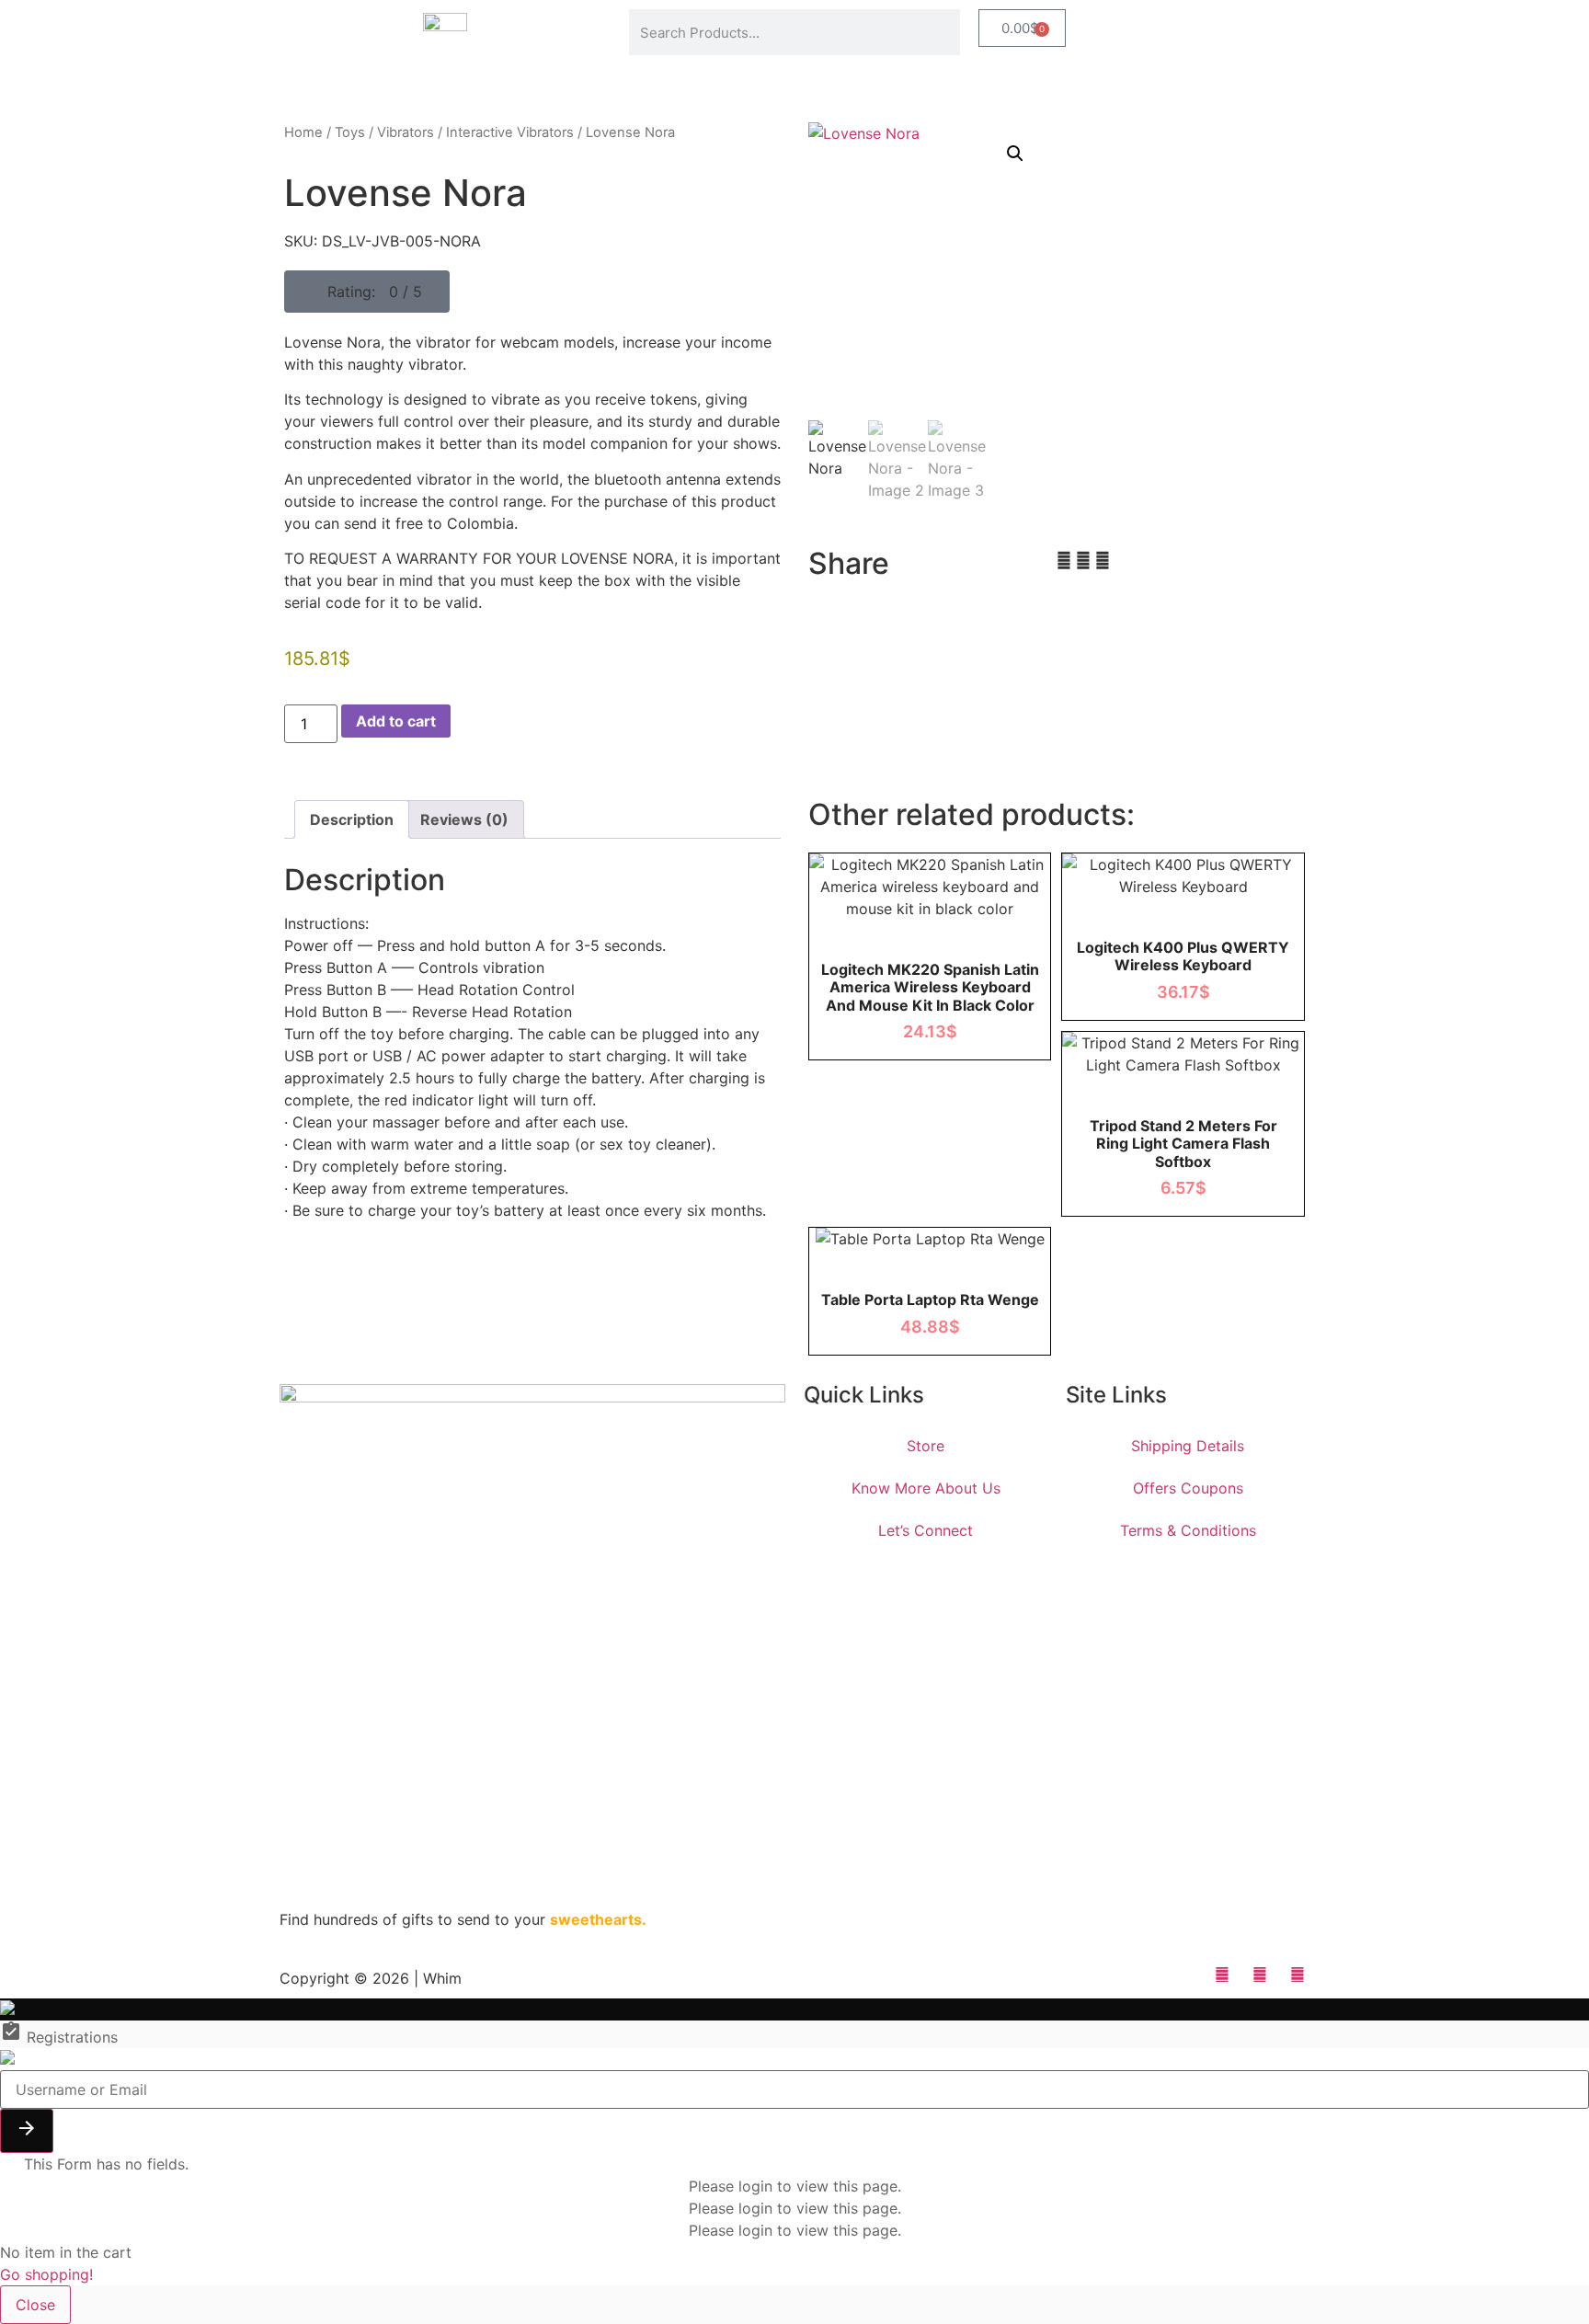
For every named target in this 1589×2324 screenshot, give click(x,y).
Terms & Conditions (1188, 1530)
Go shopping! (46, 2274)
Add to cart (396, 721)
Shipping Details (1188, 1446)
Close (35, 2305)
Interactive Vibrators (510, 132)
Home (303, 132)
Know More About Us (926, 1488)
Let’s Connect (926, 1530)
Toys (350, 132)
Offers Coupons (1188, 1488)
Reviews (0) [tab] (464, 819)
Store (926, 1446)
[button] (367, 292)
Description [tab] (352, 819)
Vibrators (406, 132)
